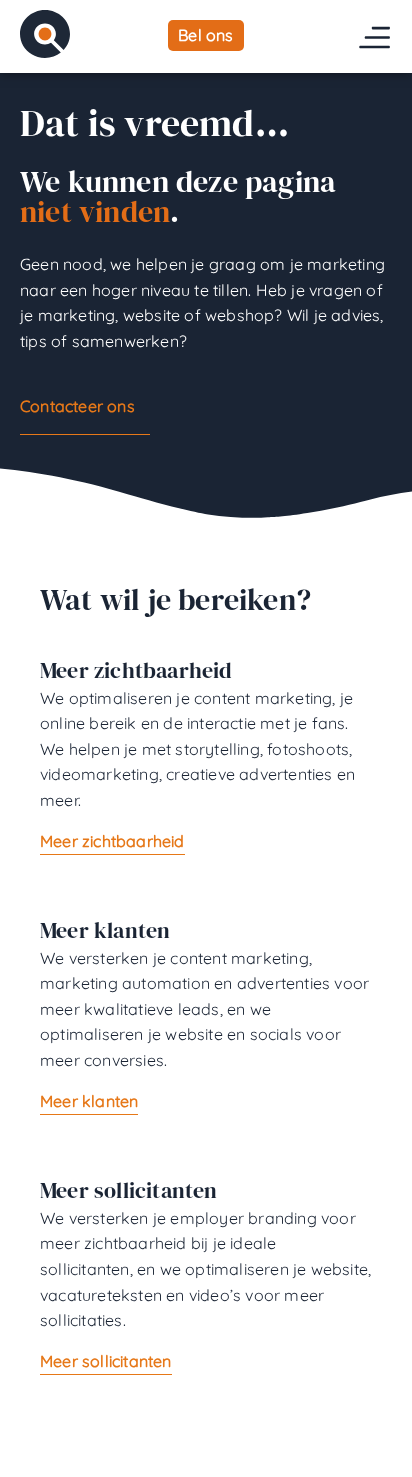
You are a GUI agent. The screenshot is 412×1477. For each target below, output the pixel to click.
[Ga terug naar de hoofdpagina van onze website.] (45, 34)
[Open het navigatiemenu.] (374, 37)
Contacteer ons (77, 406)
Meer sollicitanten (106, 1361)
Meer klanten (89, 1101)
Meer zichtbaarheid (112, 841)
